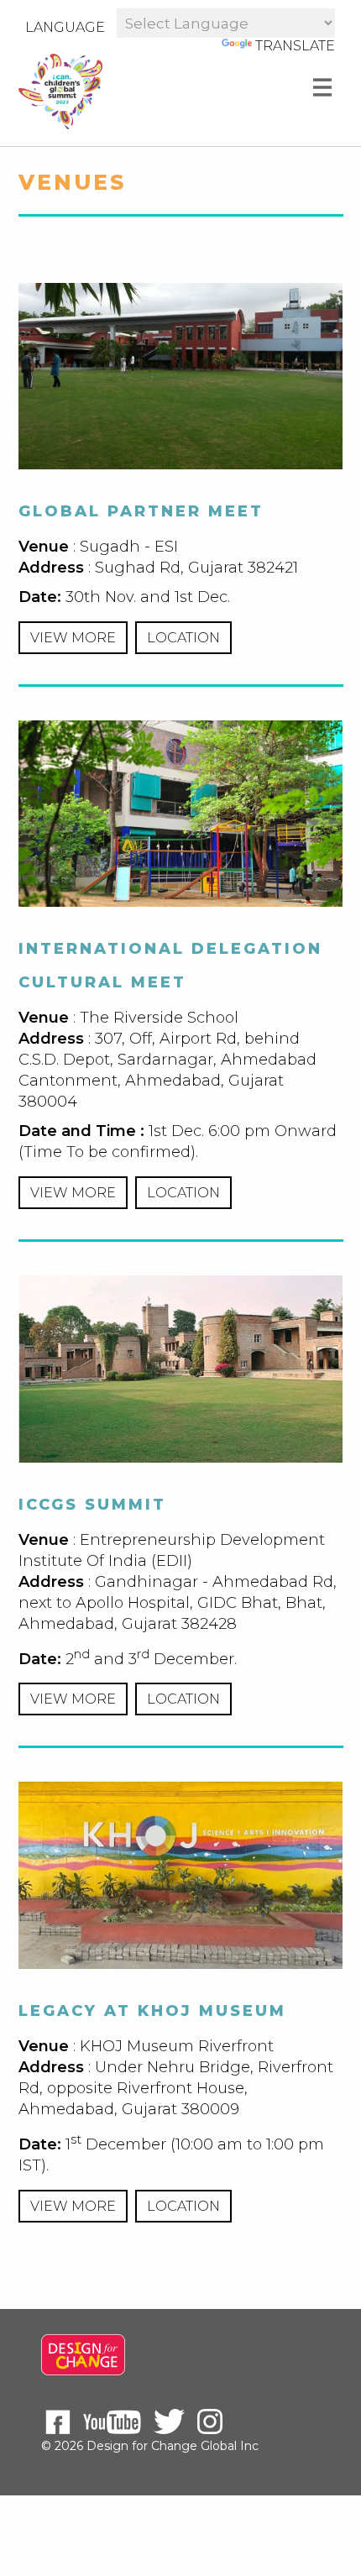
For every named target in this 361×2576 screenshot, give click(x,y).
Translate (295, 46)
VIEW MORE (73, 638)
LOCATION (183, 638)
